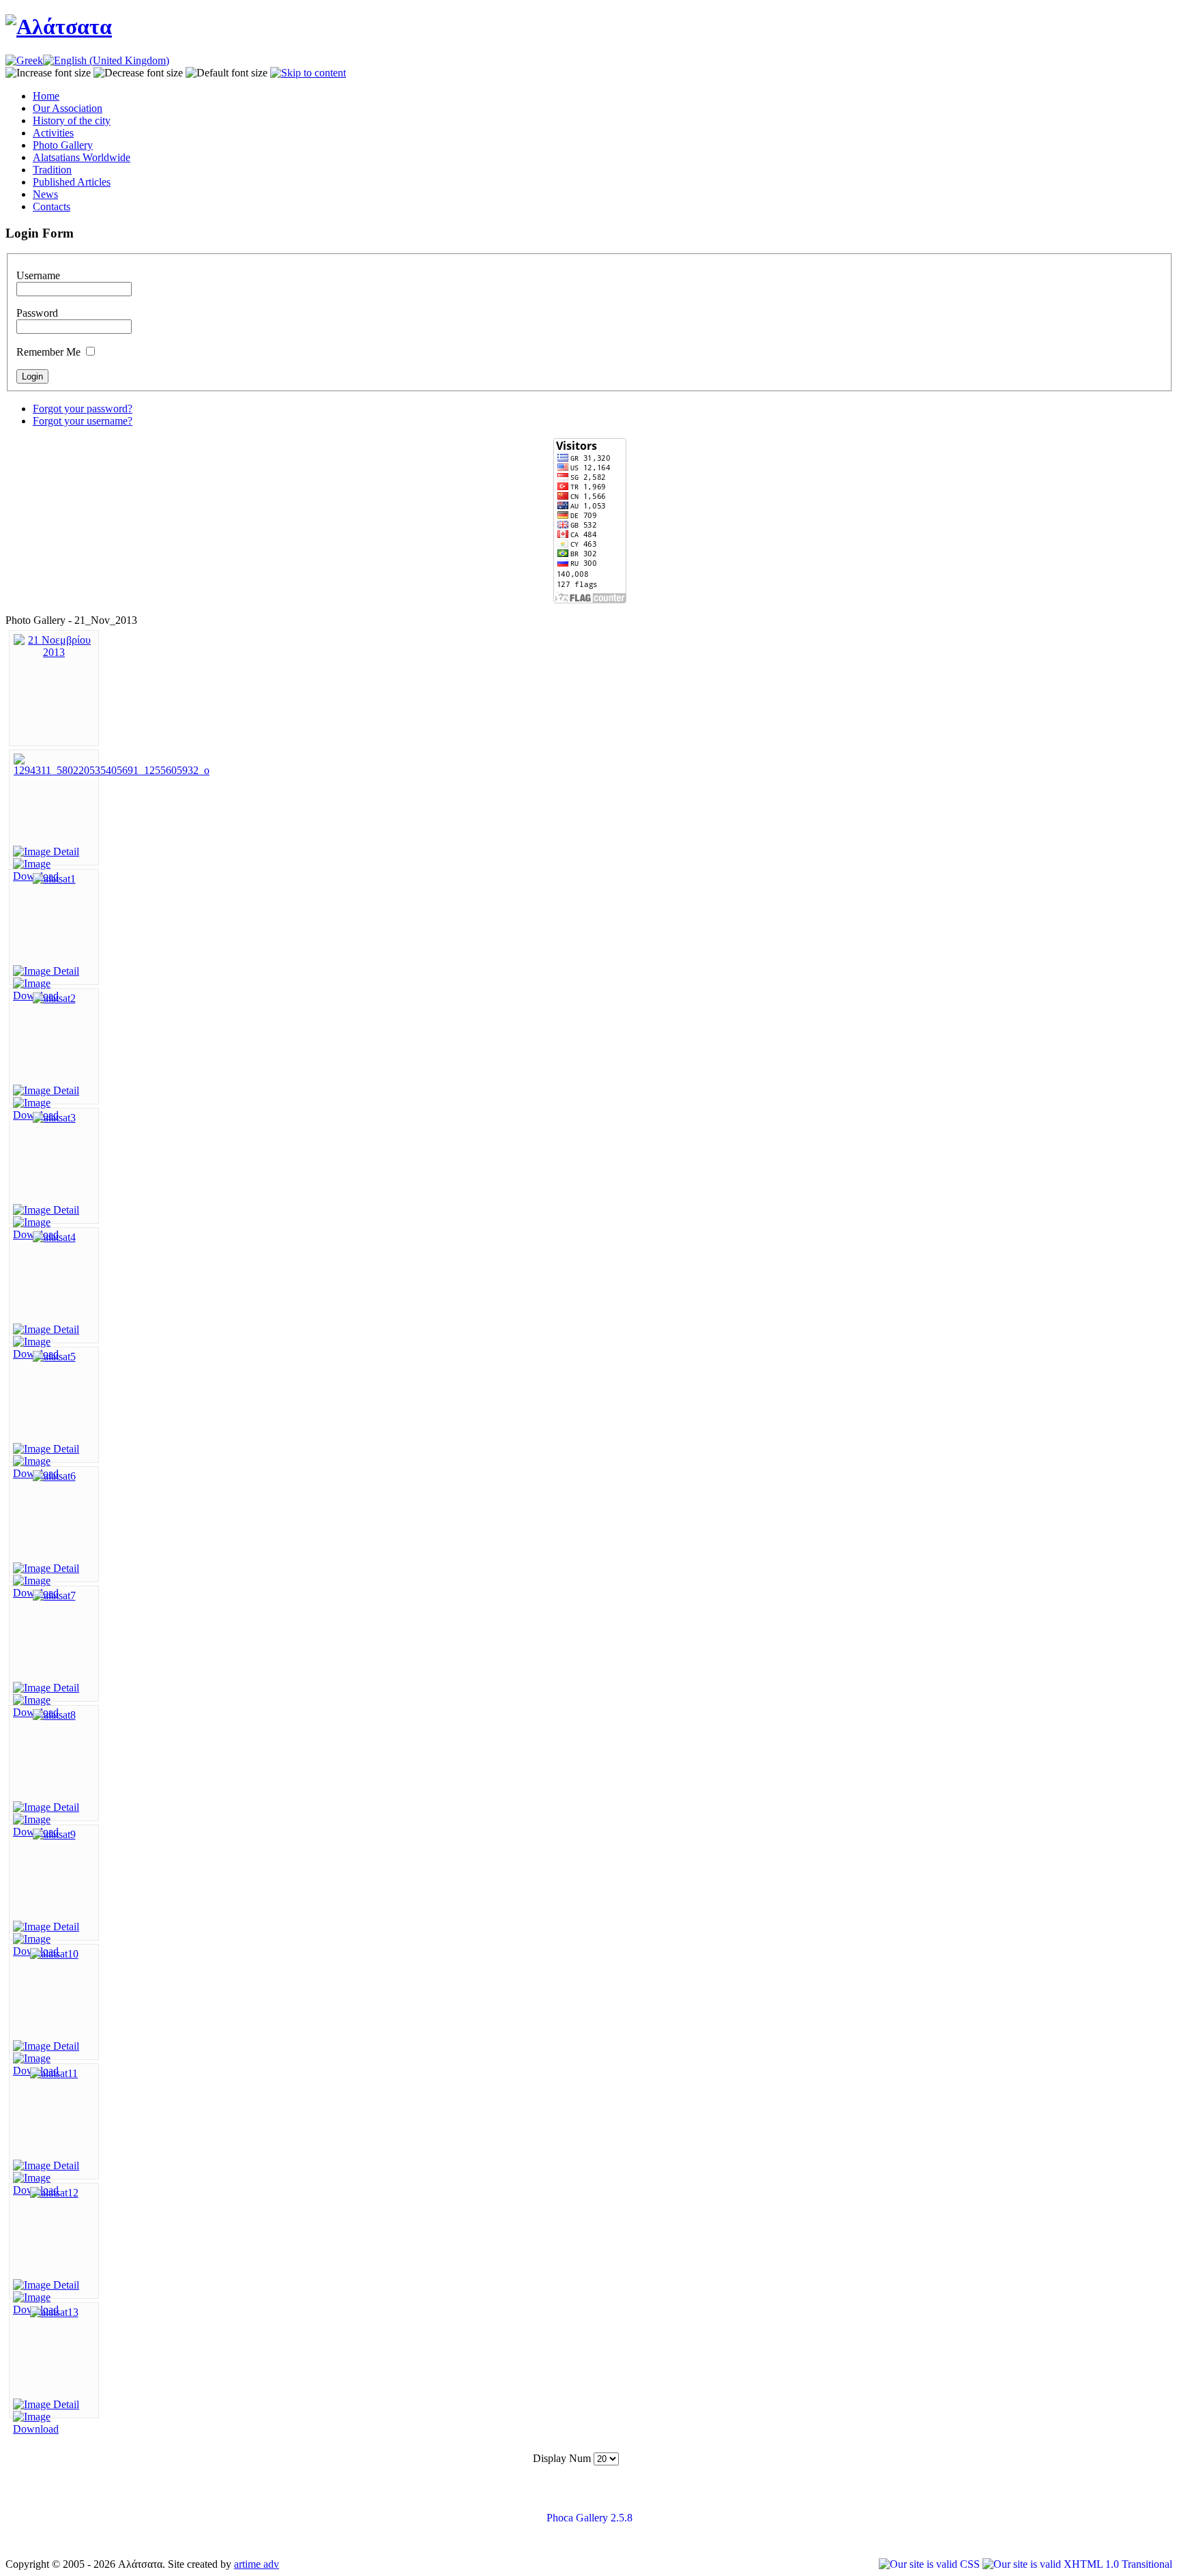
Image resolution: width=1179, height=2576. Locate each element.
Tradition (52, 170)
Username (38, 275)
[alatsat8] (54, 1715)
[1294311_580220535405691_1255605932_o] (112, 770)
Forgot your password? (83, 409)
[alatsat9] (54, 1834)
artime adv (257, 2564)
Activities (53, 133)
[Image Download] (54, 2429)
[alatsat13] (54, 2312)
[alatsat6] (54, 1476)
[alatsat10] (54, 1954)
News (45, 194)
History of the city (72, 120)
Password (37, 313)
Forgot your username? (83, 421)
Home (46, 96)
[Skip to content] (308, 73)
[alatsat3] (54, 1118)
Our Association (68, 108)
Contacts (52, 206)
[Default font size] (227, 73)
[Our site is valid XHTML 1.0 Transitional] (1077, 2564)
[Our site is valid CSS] (931, 2564)
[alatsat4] (54, 1237)
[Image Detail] (46, 851)
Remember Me (48, 352)
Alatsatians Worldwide (82, 157)
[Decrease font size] (138, 73)
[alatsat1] (54, 879)
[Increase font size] (48, 73)
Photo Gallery (63, 145)
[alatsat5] (54, 1357)
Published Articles (72, 182)
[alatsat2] (54, 998)
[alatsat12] (54, 2193)
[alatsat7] (54, 1595)
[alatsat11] (54, 2073)
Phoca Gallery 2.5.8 (589, 2518)
